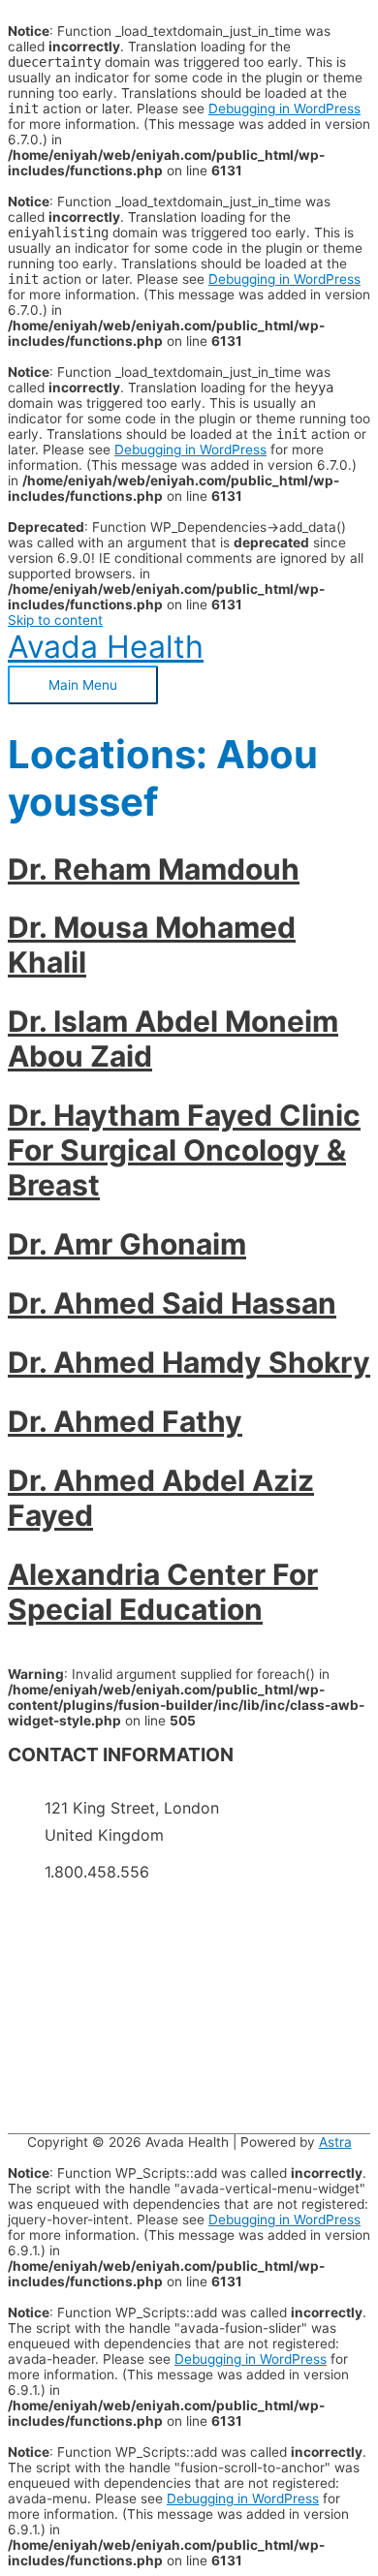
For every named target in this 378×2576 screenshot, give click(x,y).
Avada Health (106, 647)
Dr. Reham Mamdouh (154, 869)
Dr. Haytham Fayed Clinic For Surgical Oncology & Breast (184, 1150)
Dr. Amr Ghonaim (127, 1244)
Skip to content (55, 620)
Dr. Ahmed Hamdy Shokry (189, 1362)
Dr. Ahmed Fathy (125, 1421)
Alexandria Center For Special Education (163, 1592)
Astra (335, 2142)
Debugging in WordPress (284, 109)
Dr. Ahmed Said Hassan (172, 1303)
